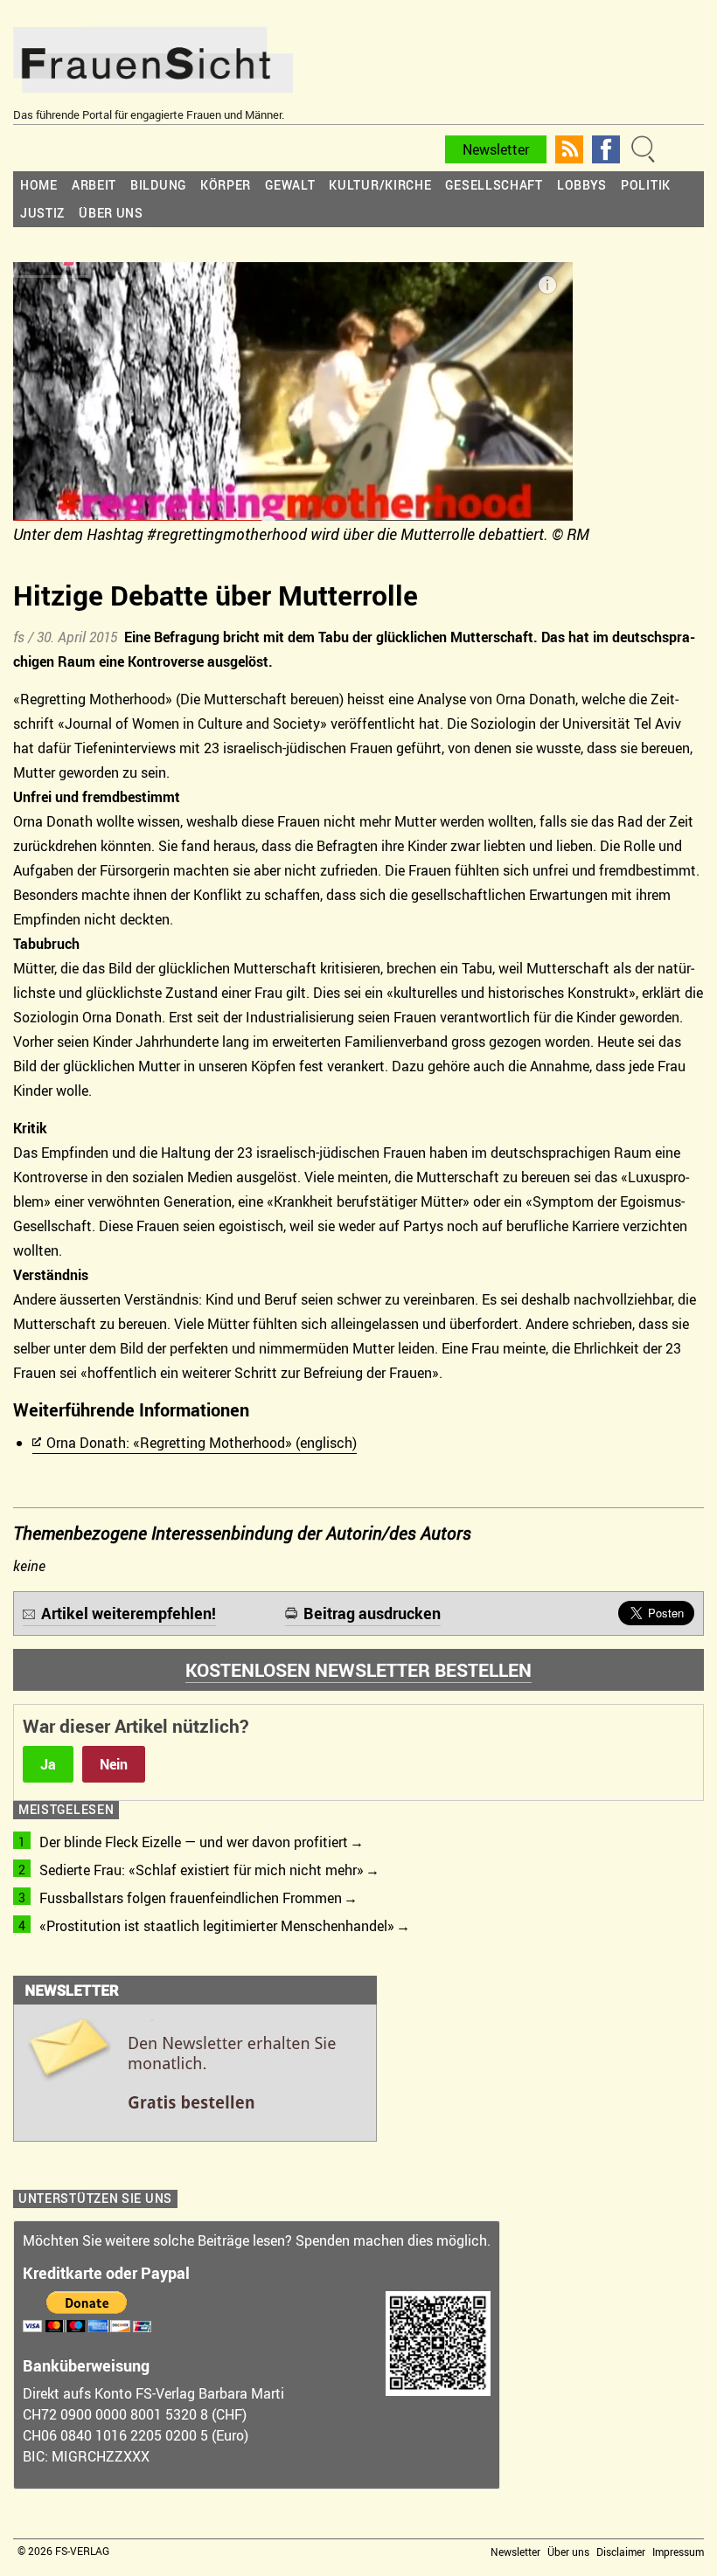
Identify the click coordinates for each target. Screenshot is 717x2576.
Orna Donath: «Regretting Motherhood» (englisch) (202, 1443)
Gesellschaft (494, 185)
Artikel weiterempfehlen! (129, 1613)
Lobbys (582, 185)
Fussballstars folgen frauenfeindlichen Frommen (191, 1898)
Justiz (42, 213)
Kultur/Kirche (380, 185)
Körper (226, 185)
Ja (48, 1764)
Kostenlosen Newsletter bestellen (358, 1670)
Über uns (111, 213)
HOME (39, 185)
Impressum (678, 2552)
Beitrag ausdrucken (372, 1613)
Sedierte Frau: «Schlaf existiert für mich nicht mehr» (202, 1870)
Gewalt (290, 185)
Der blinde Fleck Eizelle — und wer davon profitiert (194, 1842)
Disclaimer (621, 2552)
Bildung (158, 185)
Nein (114, 1764)
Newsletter (496, 149)
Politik (646, 185)
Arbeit (94, 185)
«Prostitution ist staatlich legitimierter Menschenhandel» (217, 1926)
